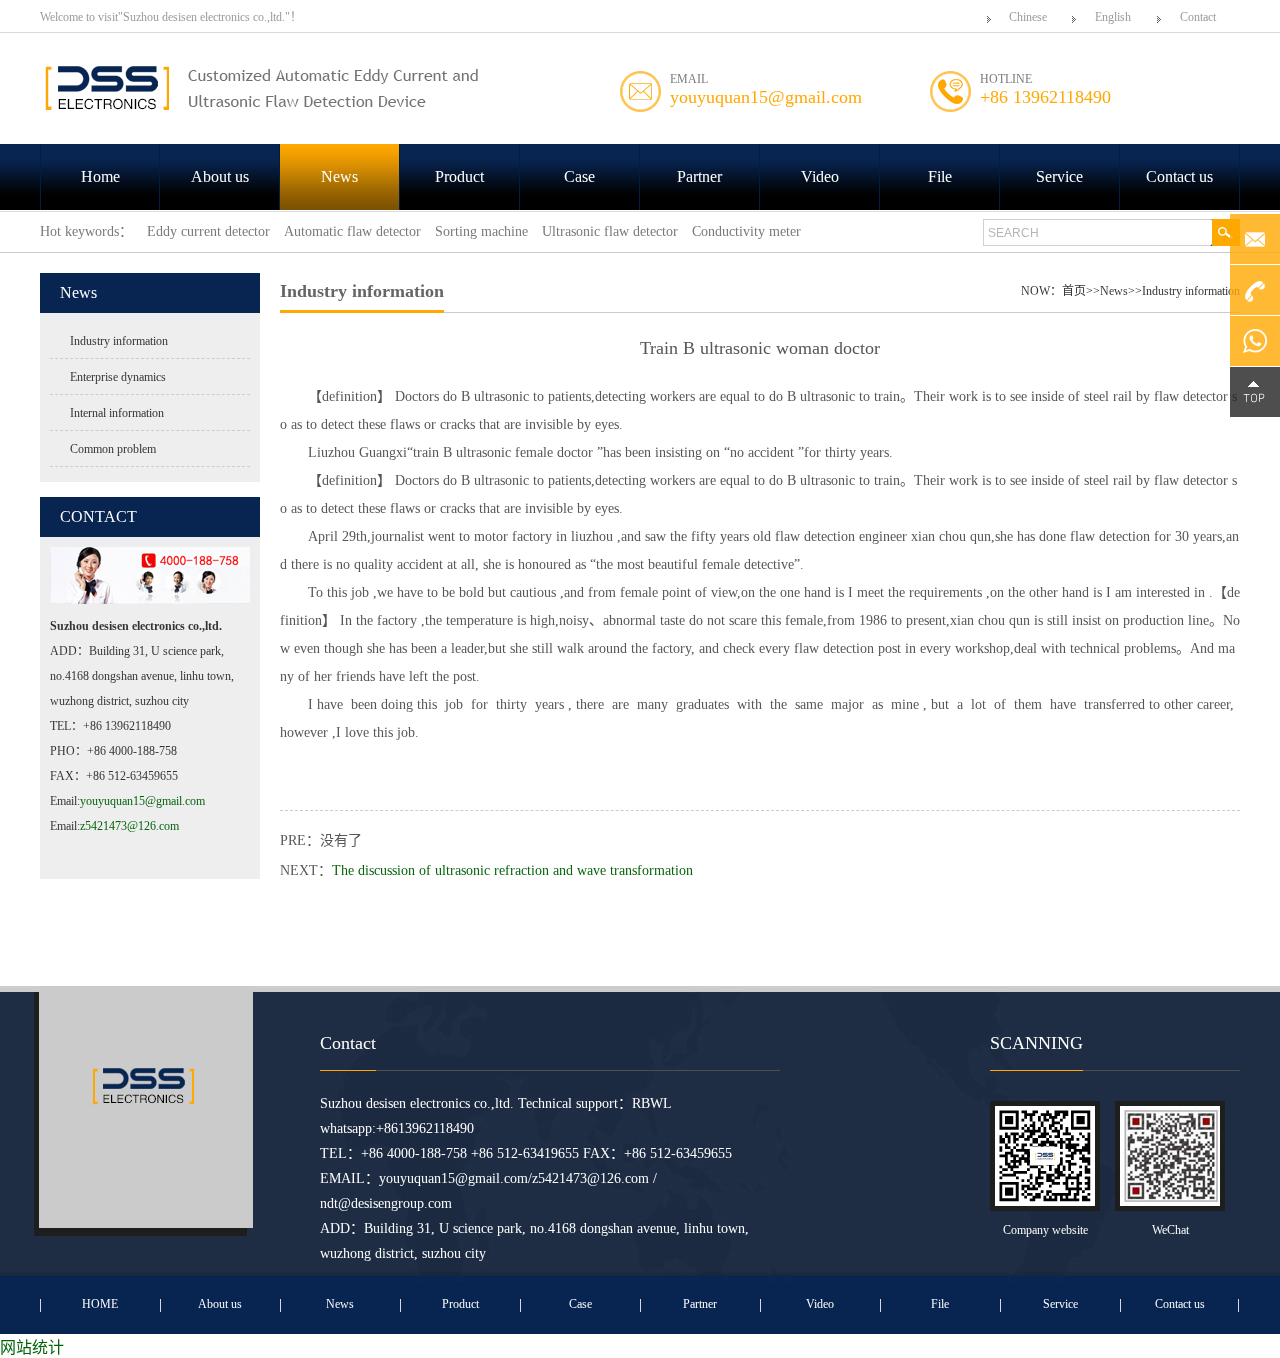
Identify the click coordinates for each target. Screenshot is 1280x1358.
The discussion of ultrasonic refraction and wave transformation (512, 870)
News (339, 176)
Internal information (117, 413)
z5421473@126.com (129, 826)
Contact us (1179, 176)
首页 (1074, 291)
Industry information (119, 341)
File (940, 176)
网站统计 (32, 1347)
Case (579, 176)
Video (820, 176)
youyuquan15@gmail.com (142, 801)
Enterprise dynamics (118, 377)
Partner (699, 176)
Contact (1198, 17)
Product (459, 176)
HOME (100, 1304)
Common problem (113, 449)
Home (100, 176)
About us (220, 176)
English (1113, 17)
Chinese (1028, 17)
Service (1059, 176)
